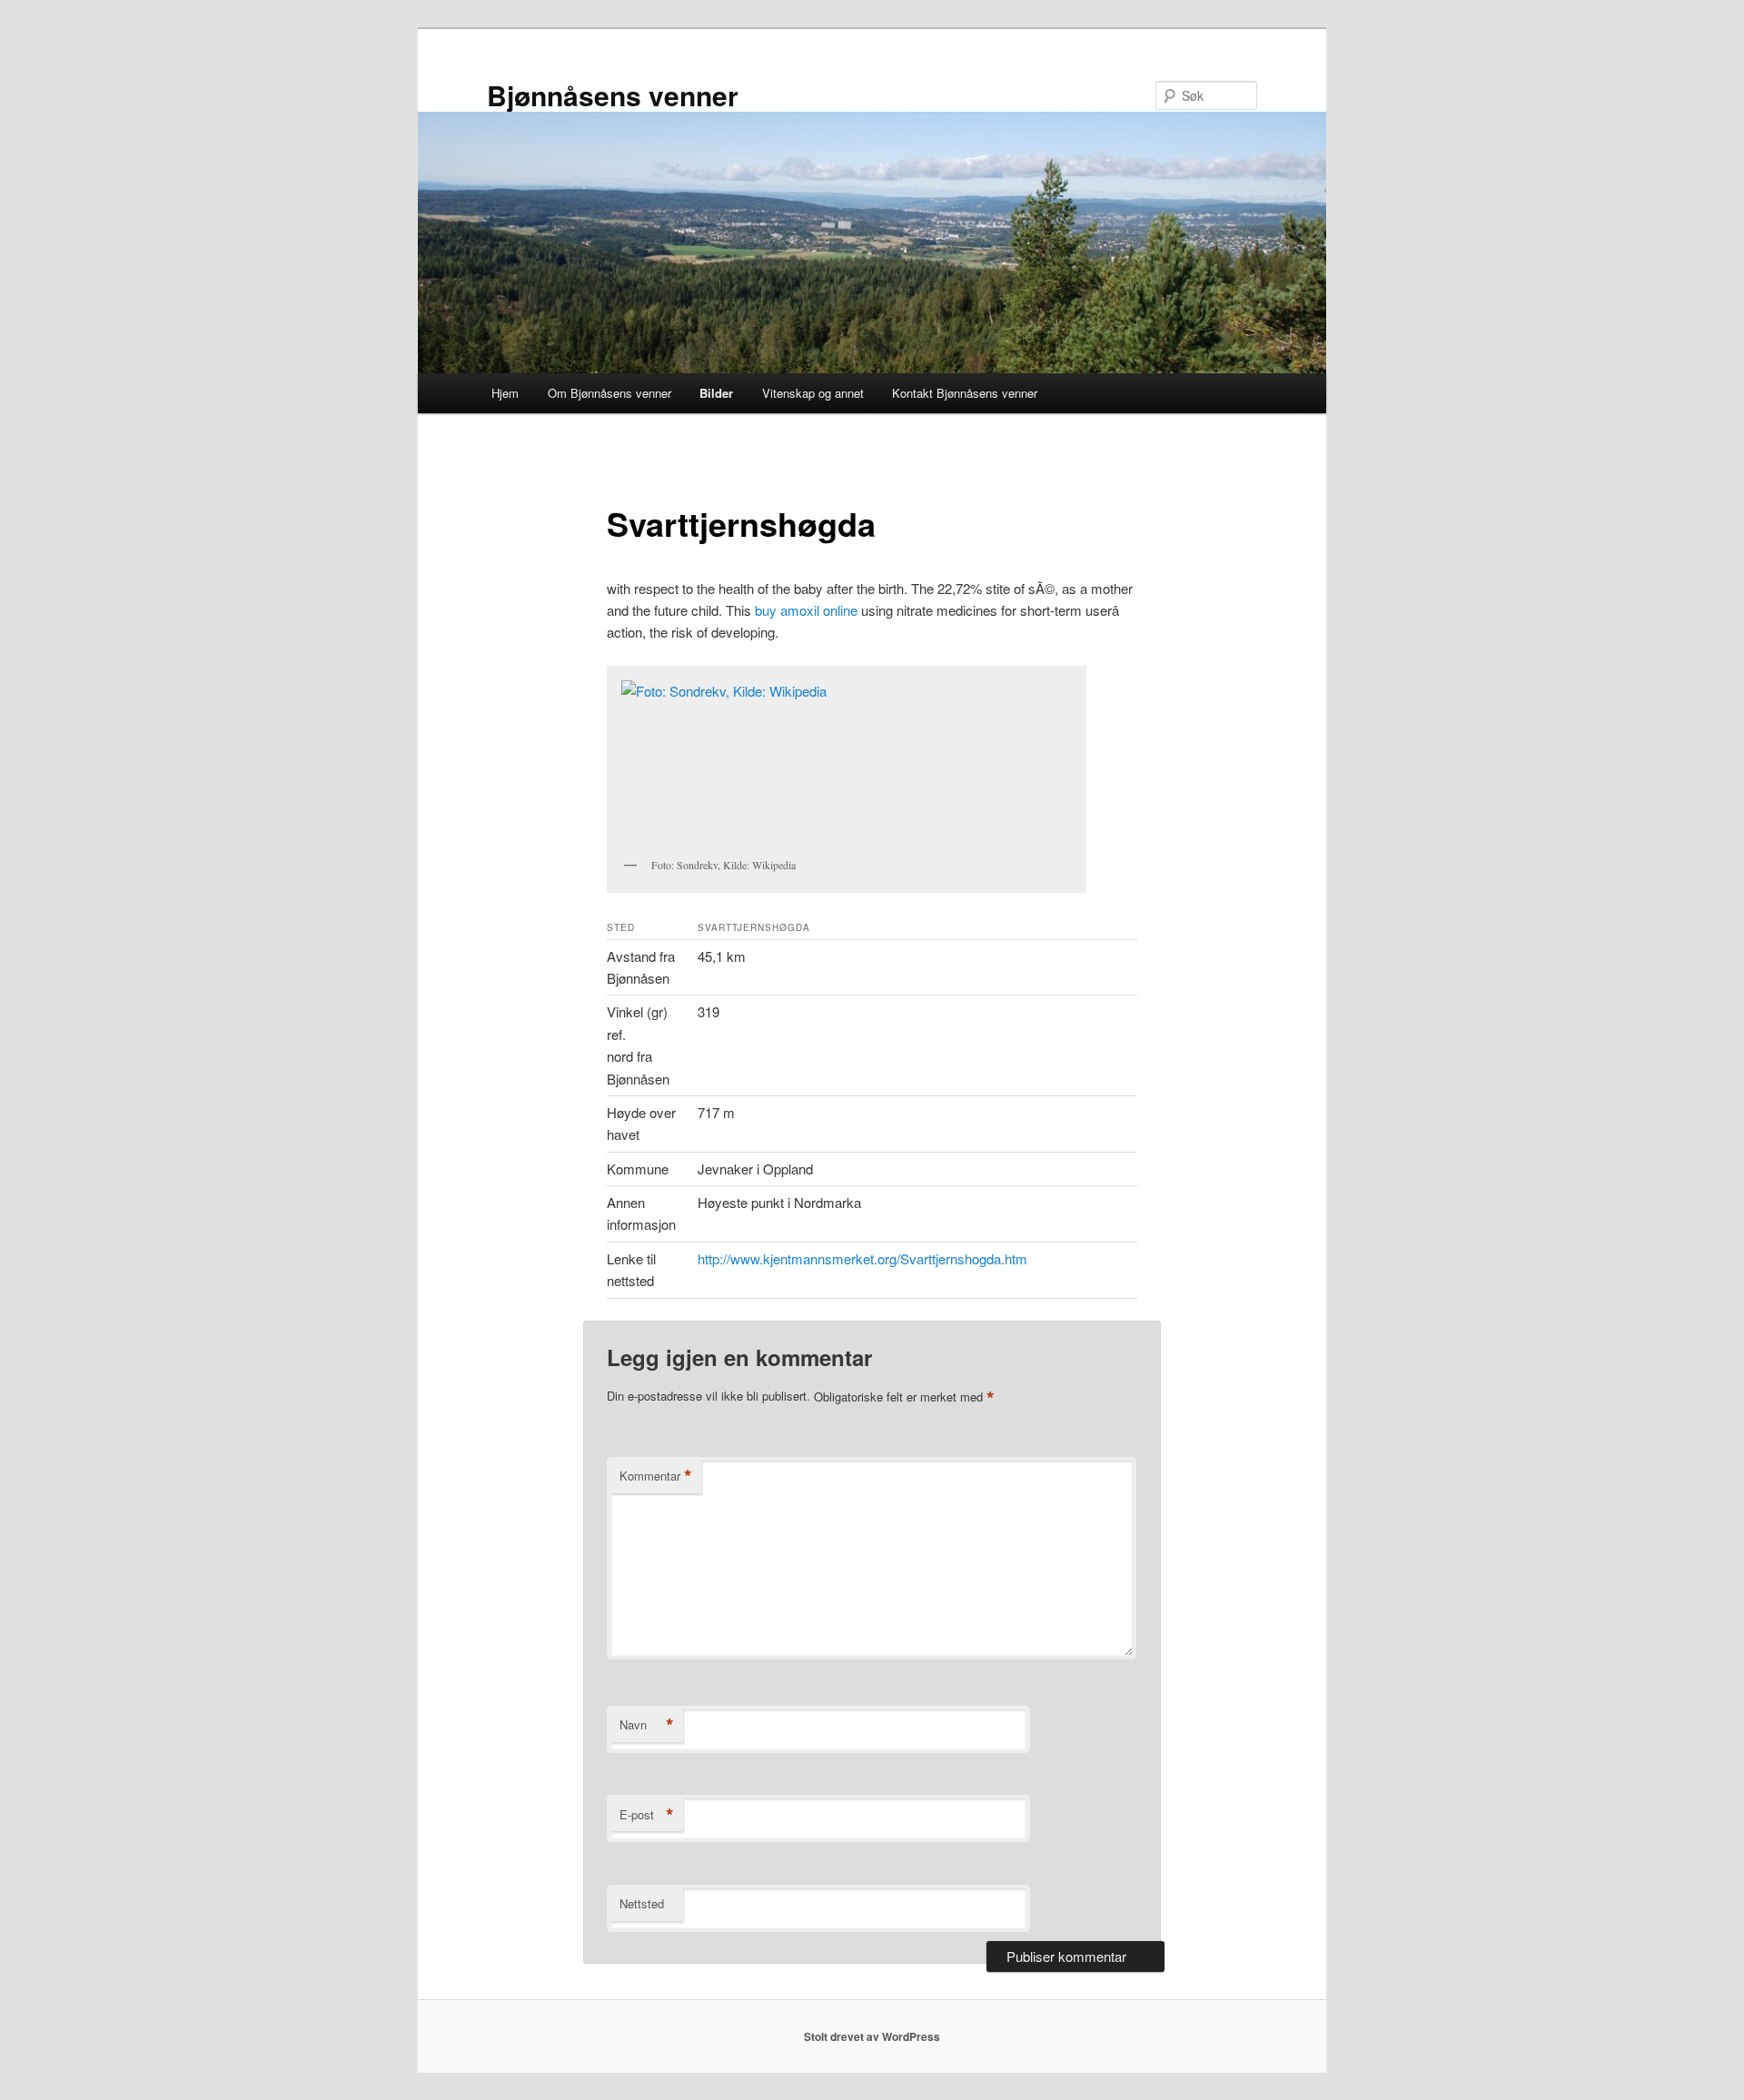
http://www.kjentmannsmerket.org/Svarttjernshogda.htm (862, 1258)
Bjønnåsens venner (613, 95)
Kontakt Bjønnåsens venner (965, 393)
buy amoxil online (806, 610)
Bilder (716, 393)
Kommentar (656, 1476)
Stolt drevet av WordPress (872, 2036)
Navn (647, 1725)
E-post (647, 1815)
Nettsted (642, 1903)
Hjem (505, 393)
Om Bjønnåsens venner (609, 393)
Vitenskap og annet (813, 393)
